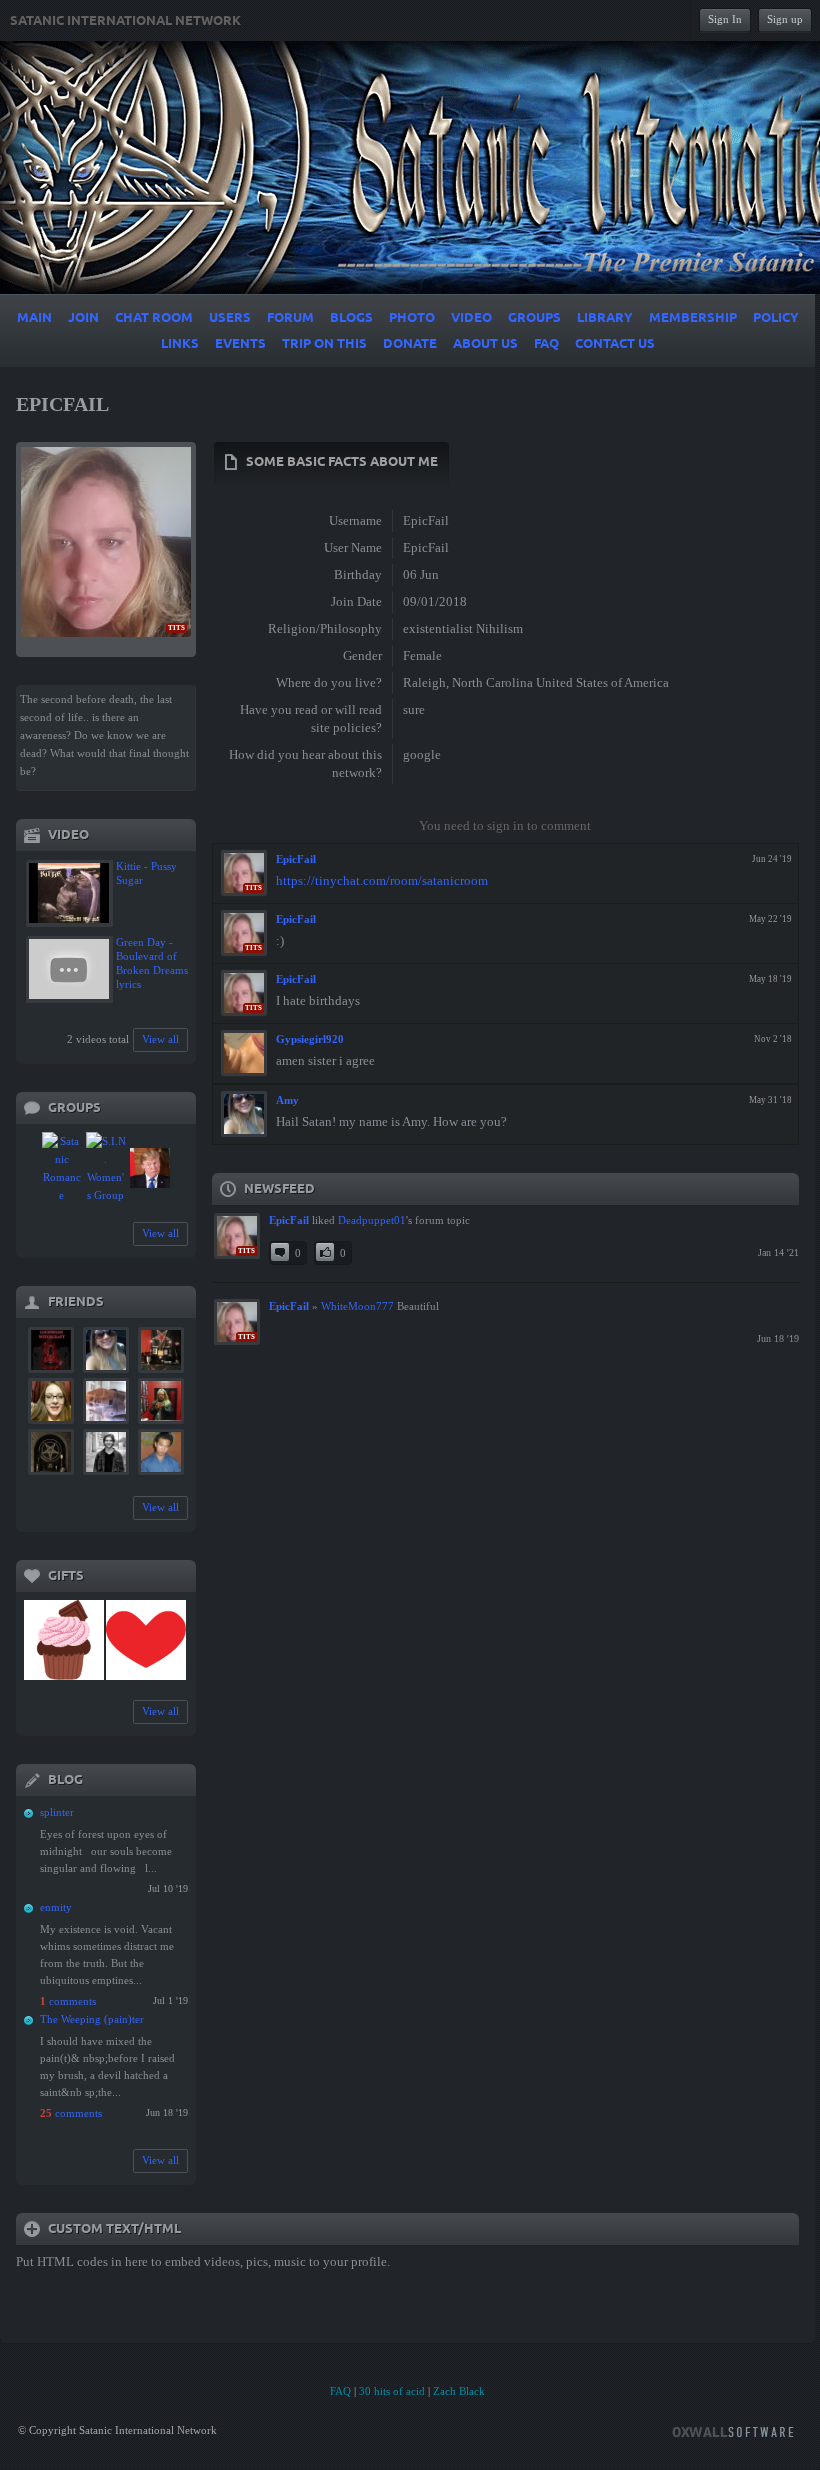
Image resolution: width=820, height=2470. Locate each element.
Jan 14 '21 (778, 1252)
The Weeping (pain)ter (92, 2019)
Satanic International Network (125, 21)
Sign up (785, 19)
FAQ (340, 2391)
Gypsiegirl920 (310, 1039)
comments (68, 2001)
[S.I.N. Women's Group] (106, 1168)
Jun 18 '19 (778, 1338)
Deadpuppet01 (372, 1220)
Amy (287, 1100)
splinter (57, 1812)
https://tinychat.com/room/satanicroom (382, 880)
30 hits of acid (392, 2391)
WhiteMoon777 (357, 1306)
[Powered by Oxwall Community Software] (733, 2430)
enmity (56, 1907)
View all (160, 1039)
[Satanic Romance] (62, 1168)
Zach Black (459, 2391)
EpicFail (296, 859)
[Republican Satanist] (150, 1168)
